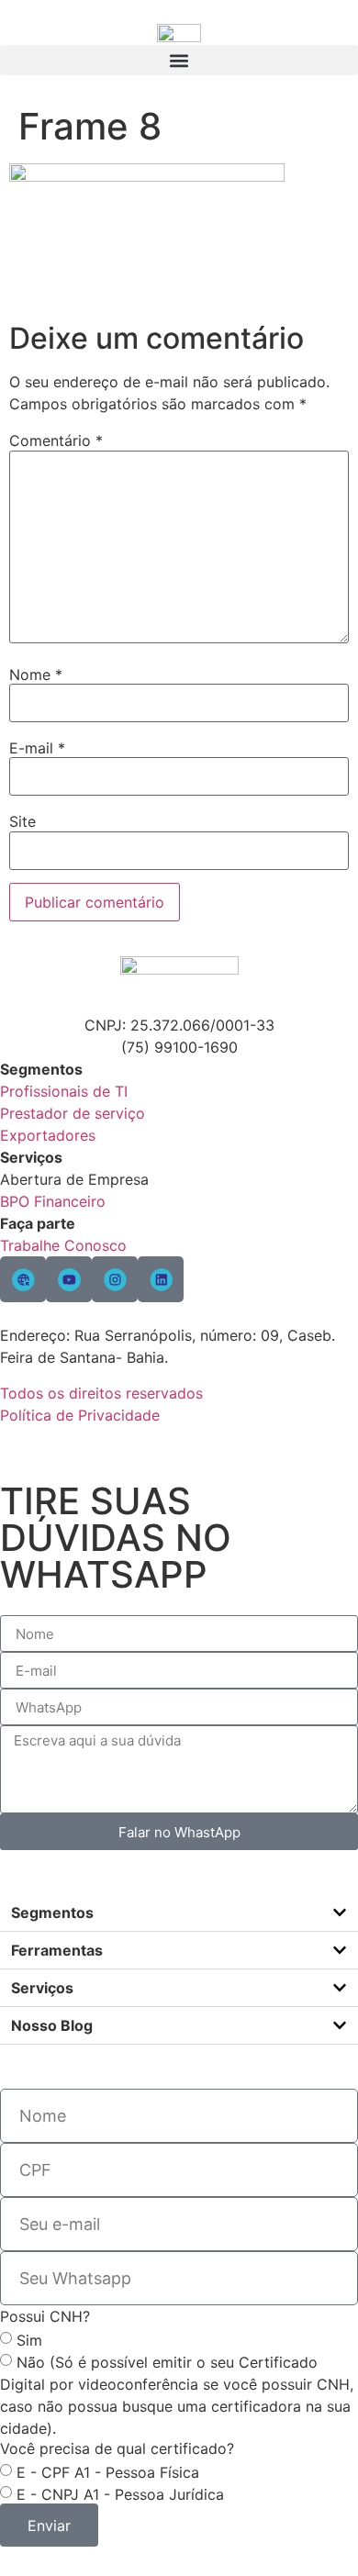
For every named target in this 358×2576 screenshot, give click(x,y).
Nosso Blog (52, 2025)
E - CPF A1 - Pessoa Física (108, 2472)
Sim (29, 2340)
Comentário (56, 440)
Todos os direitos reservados (101, 1393)
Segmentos (52, 1912)
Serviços (42, 1988)
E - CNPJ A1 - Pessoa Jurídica (120, 2494)
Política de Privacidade (80, 1415)
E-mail (37, 748)
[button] (179, 60)
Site (22, 821)
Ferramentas (57, 1950)
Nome (36, 675)
